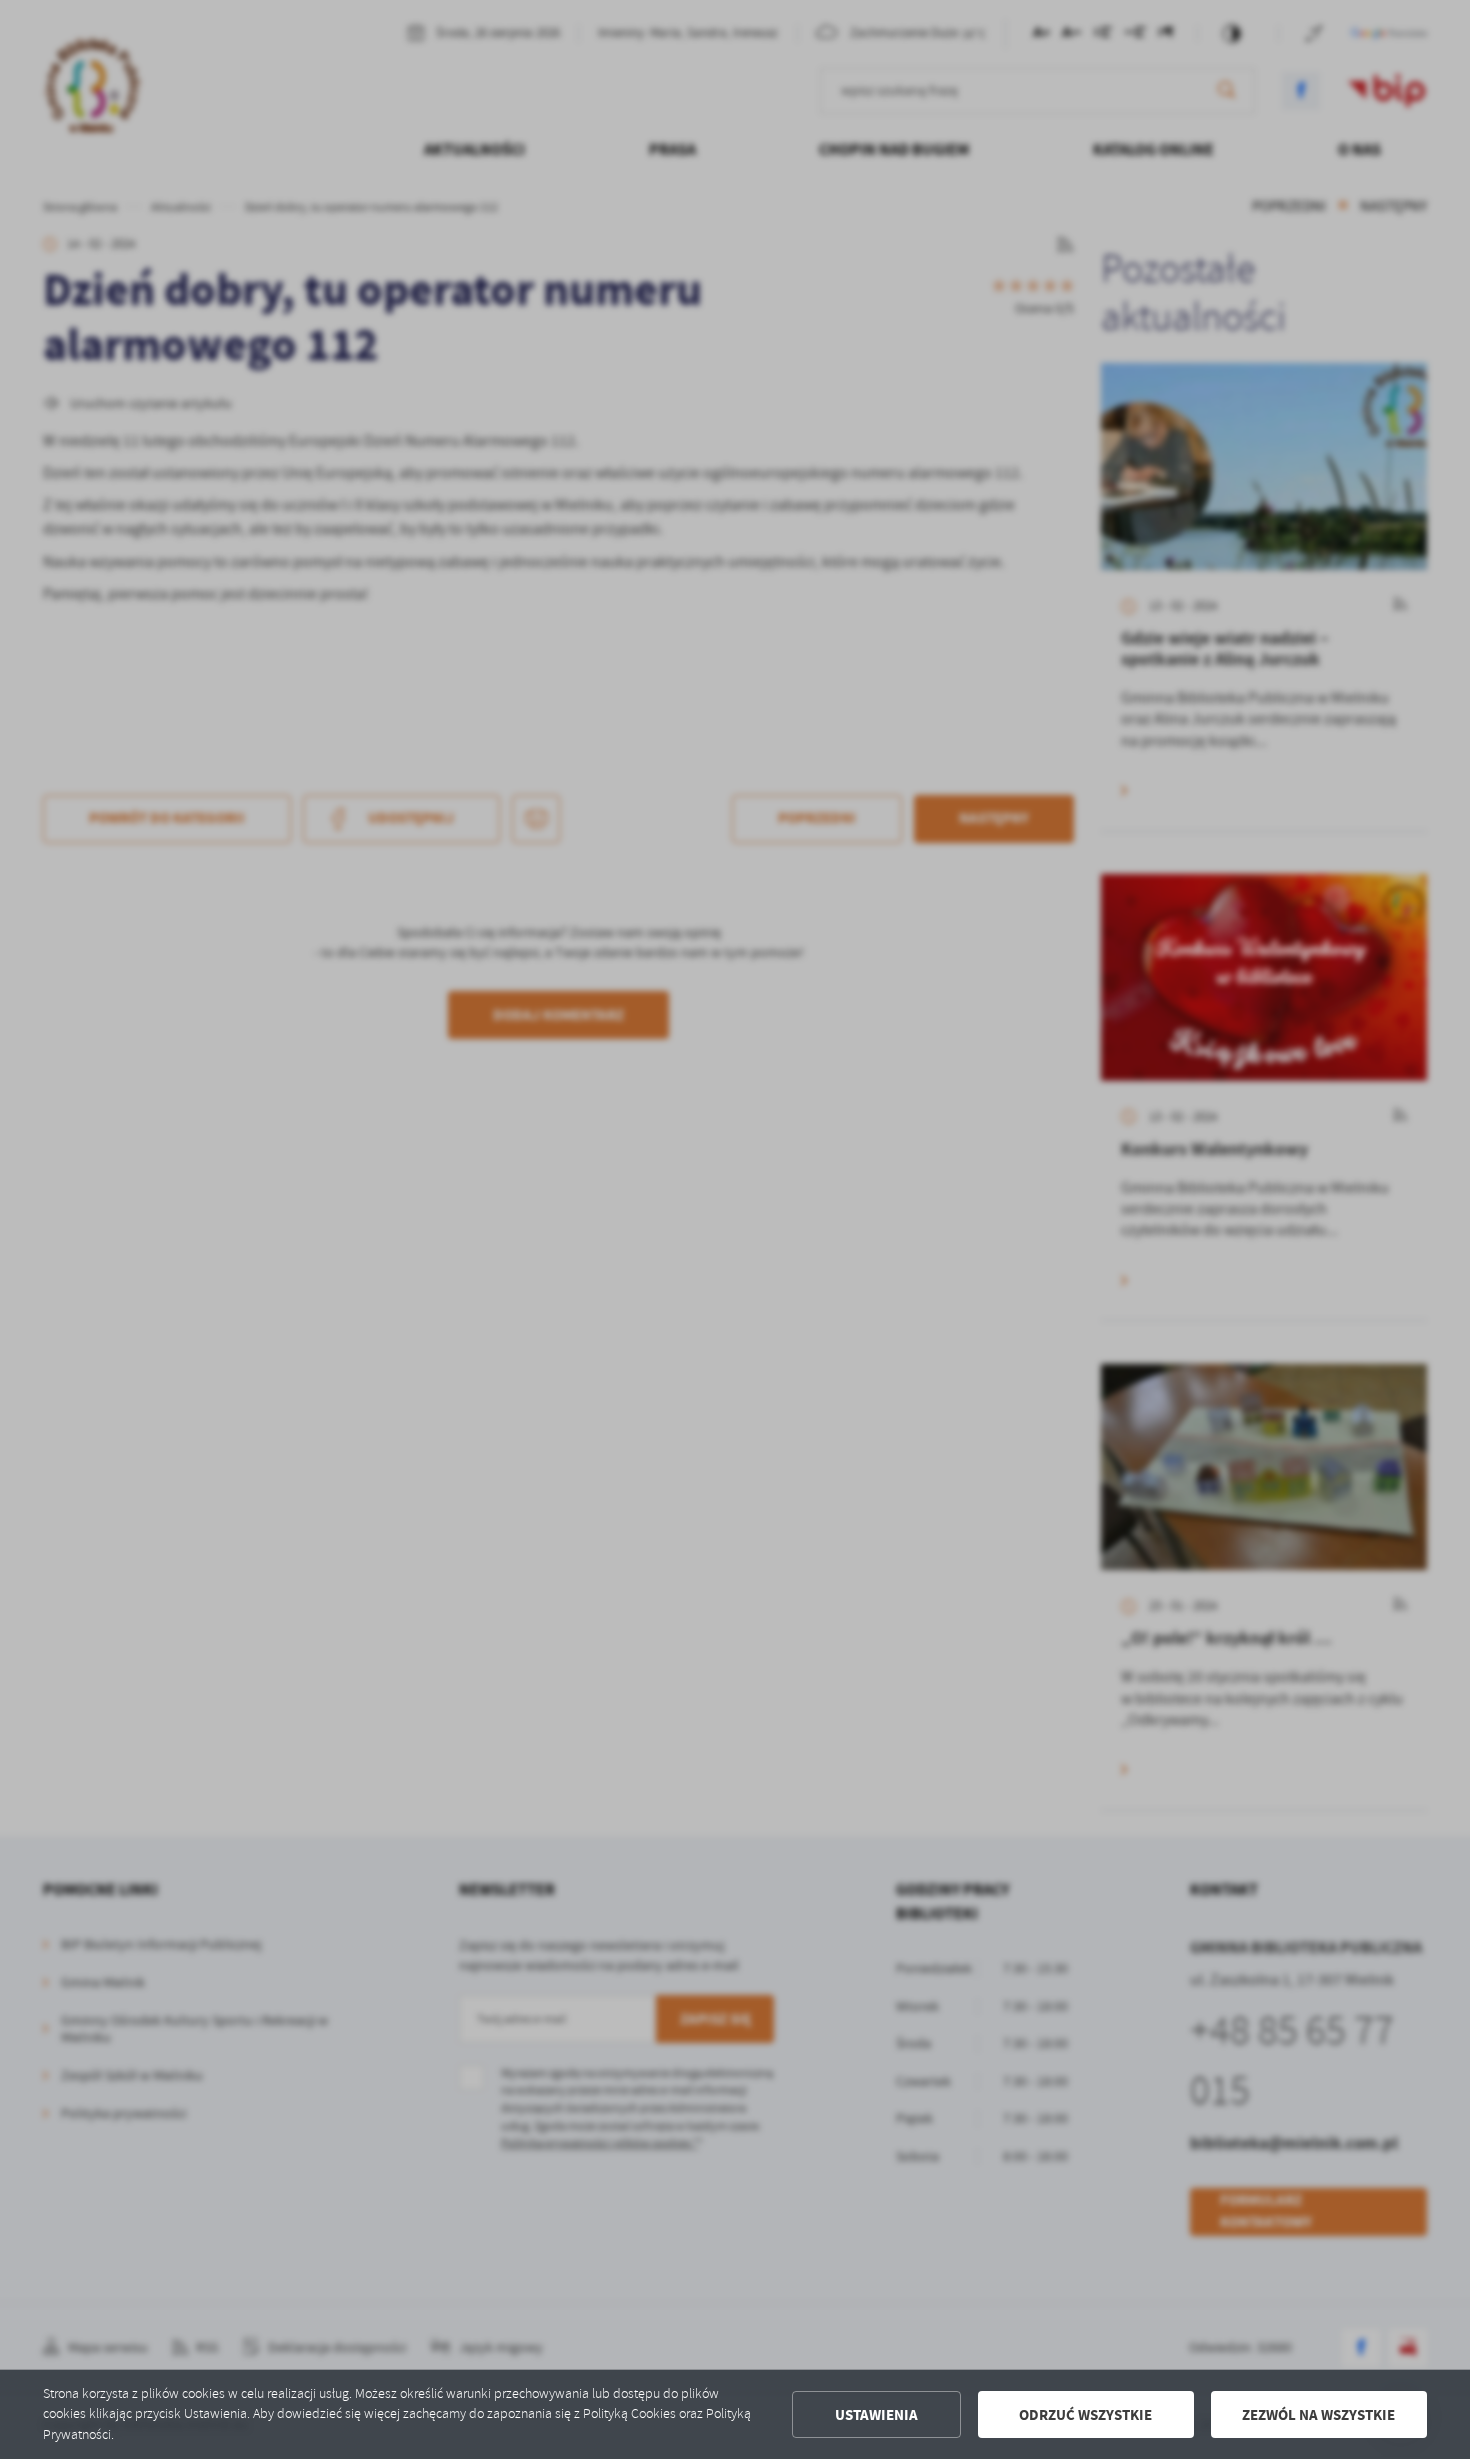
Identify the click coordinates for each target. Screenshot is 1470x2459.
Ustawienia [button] (876, 2415)
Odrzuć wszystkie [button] (1085, 2415)
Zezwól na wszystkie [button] (1318, 2415)
